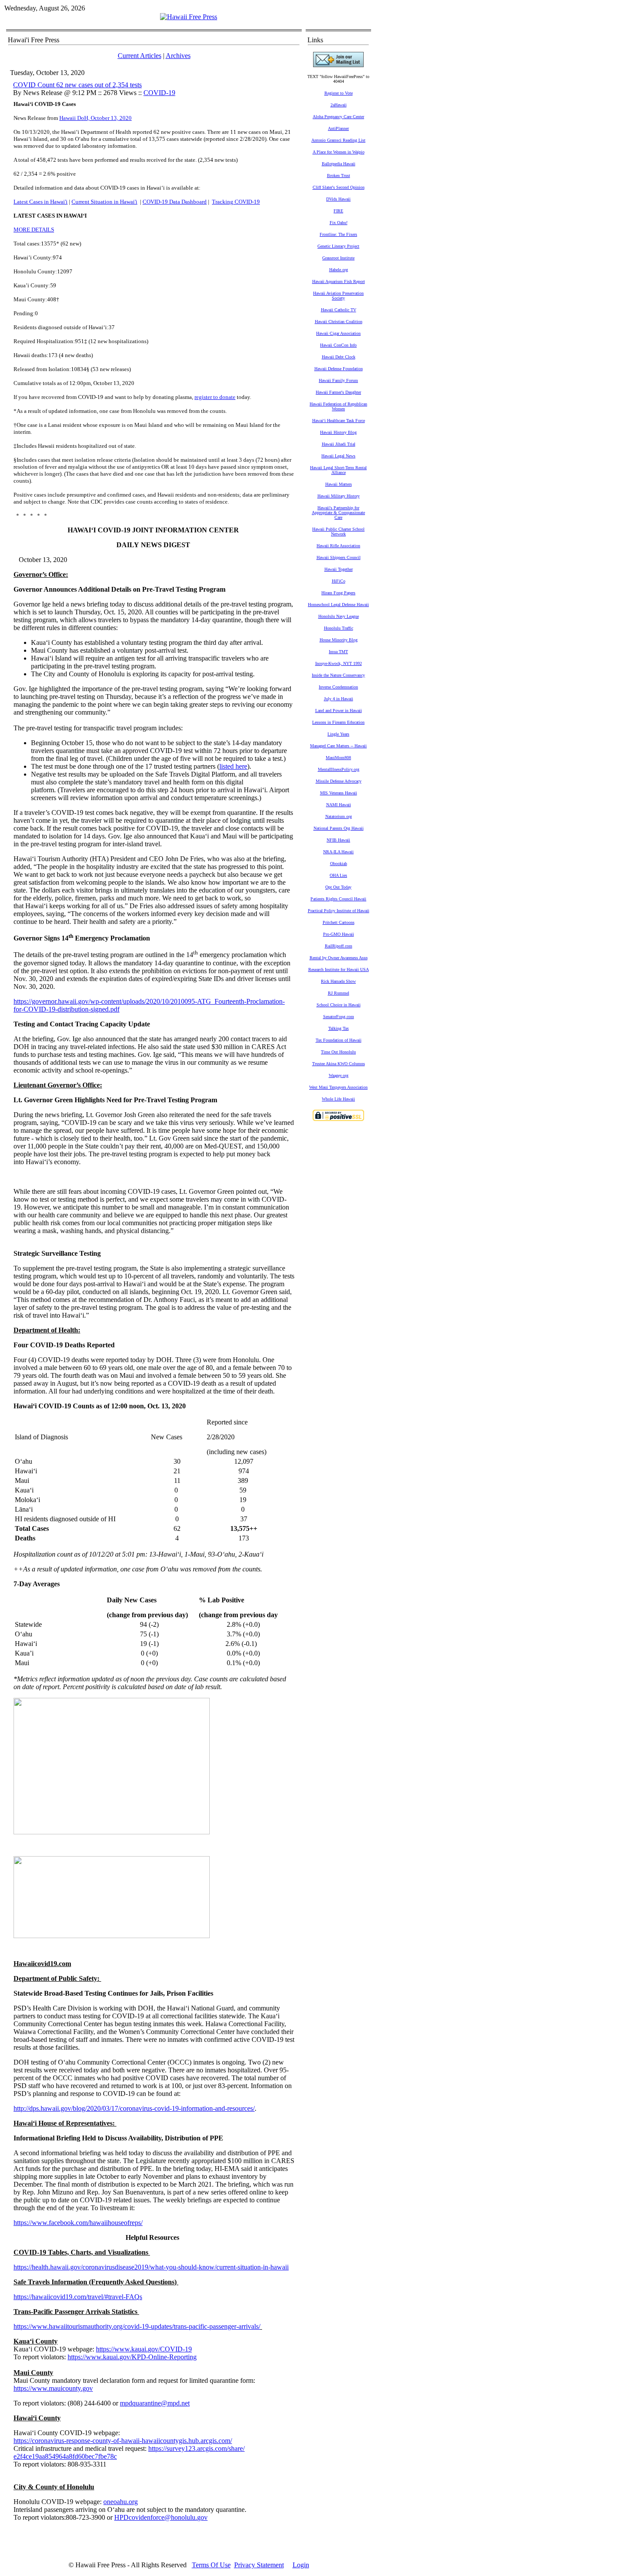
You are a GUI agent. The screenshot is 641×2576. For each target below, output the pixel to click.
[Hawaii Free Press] (189, 17)
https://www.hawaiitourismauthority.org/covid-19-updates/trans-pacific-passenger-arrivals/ (137, 2326)
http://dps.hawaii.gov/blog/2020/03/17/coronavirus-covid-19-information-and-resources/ (134, 2108)
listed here (233, 766)
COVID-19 (159, 93)
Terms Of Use (211, 2565)
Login (301, 2565)
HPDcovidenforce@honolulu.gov (161, 2517)
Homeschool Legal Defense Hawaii (338, 605)
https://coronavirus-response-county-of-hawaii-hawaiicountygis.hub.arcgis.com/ (123, 2441)
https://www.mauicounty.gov (53, 2388)
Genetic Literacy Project (338, 246)
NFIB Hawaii (338, 840)
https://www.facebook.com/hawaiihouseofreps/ (78, 2223)
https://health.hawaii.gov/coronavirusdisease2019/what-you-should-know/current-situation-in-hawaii (151, 2267)
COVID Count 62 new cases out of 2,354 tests (77, 85)
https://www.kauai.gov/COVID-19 (144, 2349)
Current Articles (140, 56)
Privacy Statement (259, 2565)
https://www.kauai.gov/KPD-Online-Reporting (132, 2357)
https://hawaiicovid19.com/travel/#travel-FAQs (78, 2297)
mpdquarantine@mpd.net (155, 2403)
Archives (178, 56)
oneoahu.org (121, 2502)
